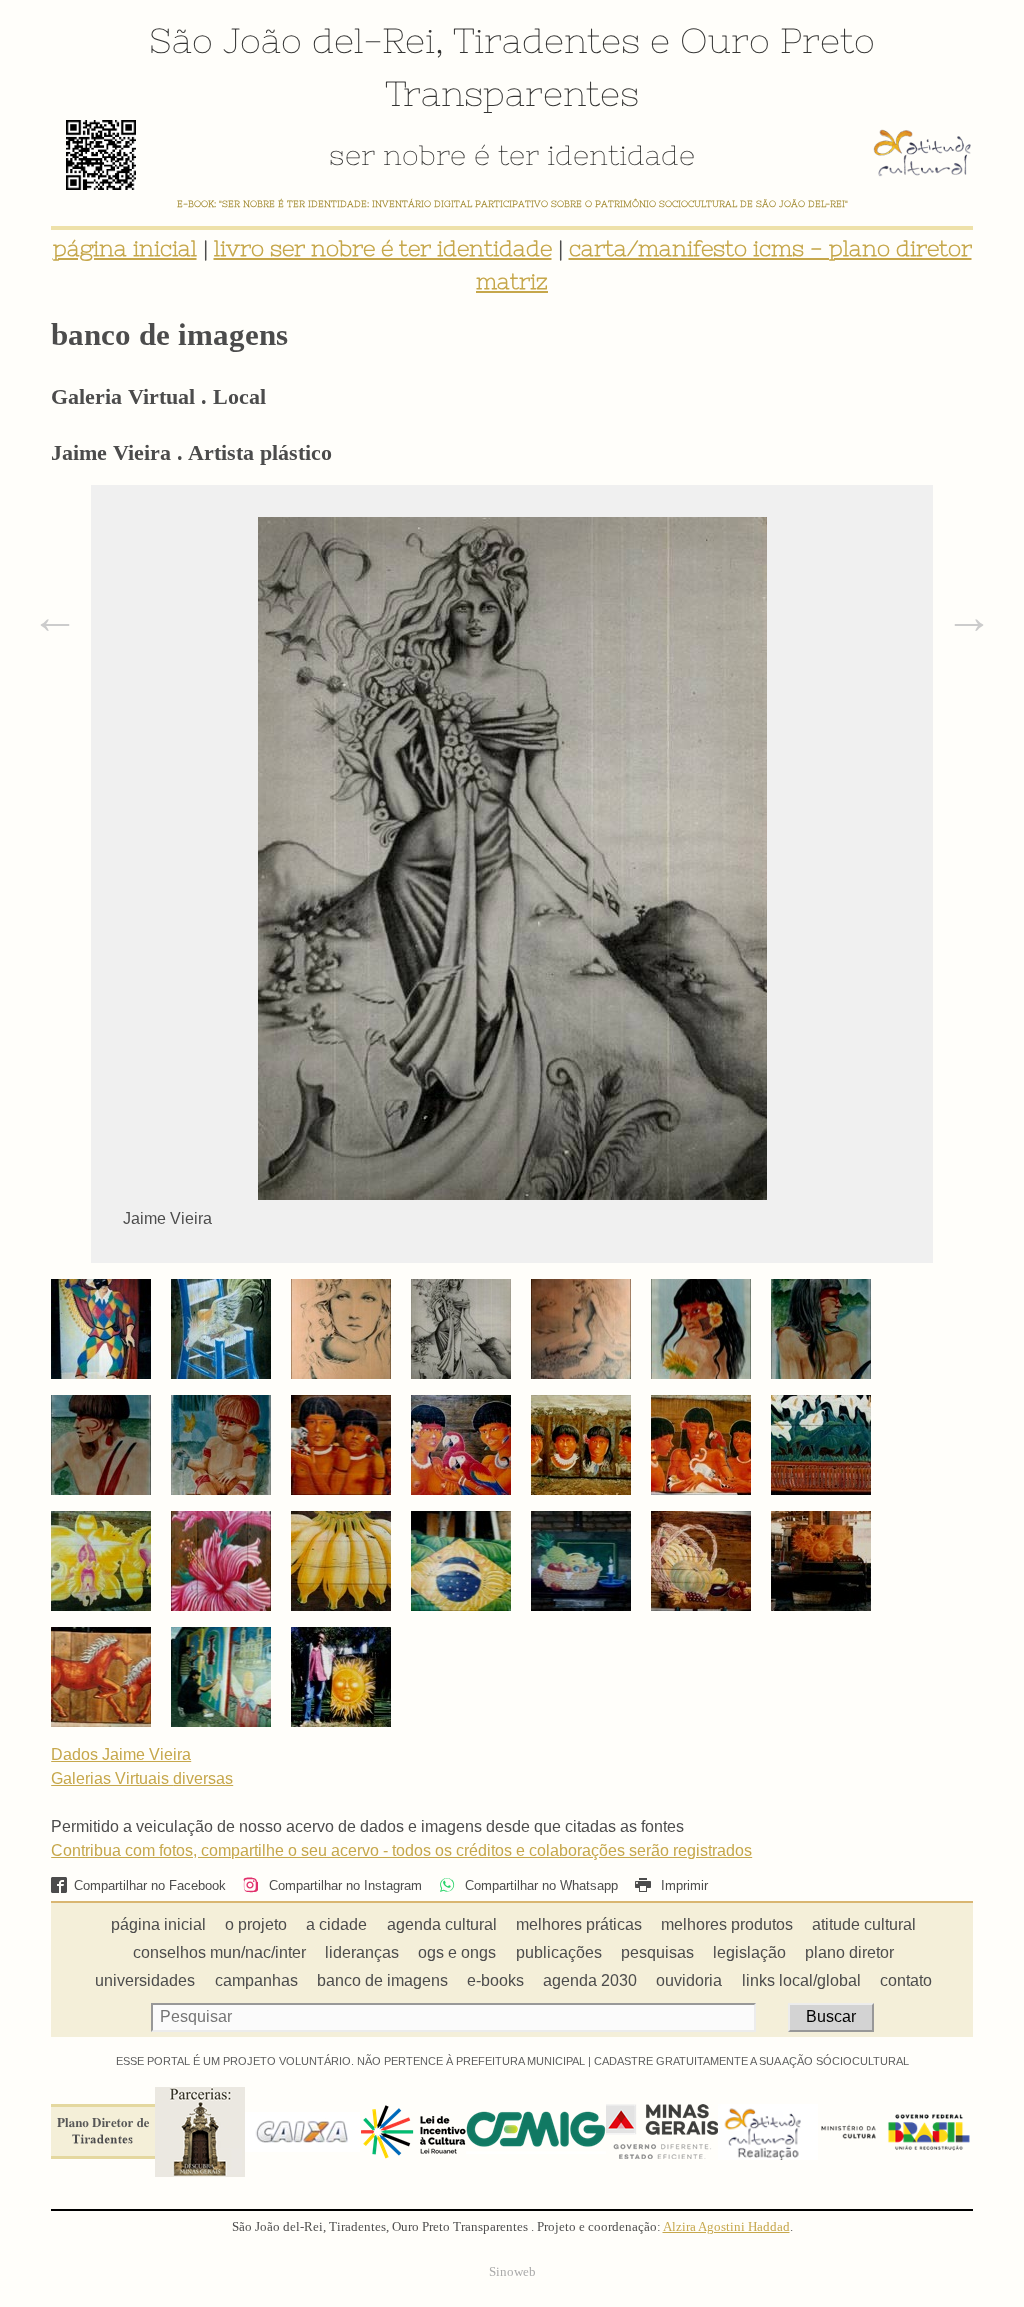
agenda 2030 (590, 1980)
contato (906, 1980)
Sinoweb (512, 2272)
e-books (495, 1980)
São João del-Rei (292, 40)
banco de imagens (382, 1980)
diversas (203, 1778)
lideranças (362, 1952)
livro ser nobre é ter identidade (383, 248)
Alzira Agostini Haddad (726, 2227)
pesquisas (657, 1952)
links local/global (801, 1980)
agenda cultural (442, 1924)
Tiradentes (546, 40)
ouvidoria (689, 1980)
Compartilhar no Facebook (149, 1885)
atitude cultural (864, 1924)
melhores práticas (579, 1924)
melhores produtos (727, 1924)
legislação (749, 1952)
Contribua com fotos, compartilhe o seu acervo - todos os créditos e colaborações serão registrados (401, 1850)
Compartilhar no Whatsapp (539, 1885)
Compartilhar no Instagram (343, 1885)
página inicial (125, 248)
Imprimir (682, 1885)
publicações (559, 1952)
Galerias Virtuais (112, 1778)
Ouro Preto (777, 40)
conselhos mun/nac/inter (219, 1952)
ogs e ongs (457, 1952)
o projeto (256, 1924)
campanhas (256, 1980)
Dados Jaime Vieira (121, 1754)
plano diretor (849, 1952)
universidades (145, 1980)
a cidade (336, 1924)
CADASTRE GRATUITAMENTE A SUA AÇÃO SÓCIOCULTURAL (751, 2061)
